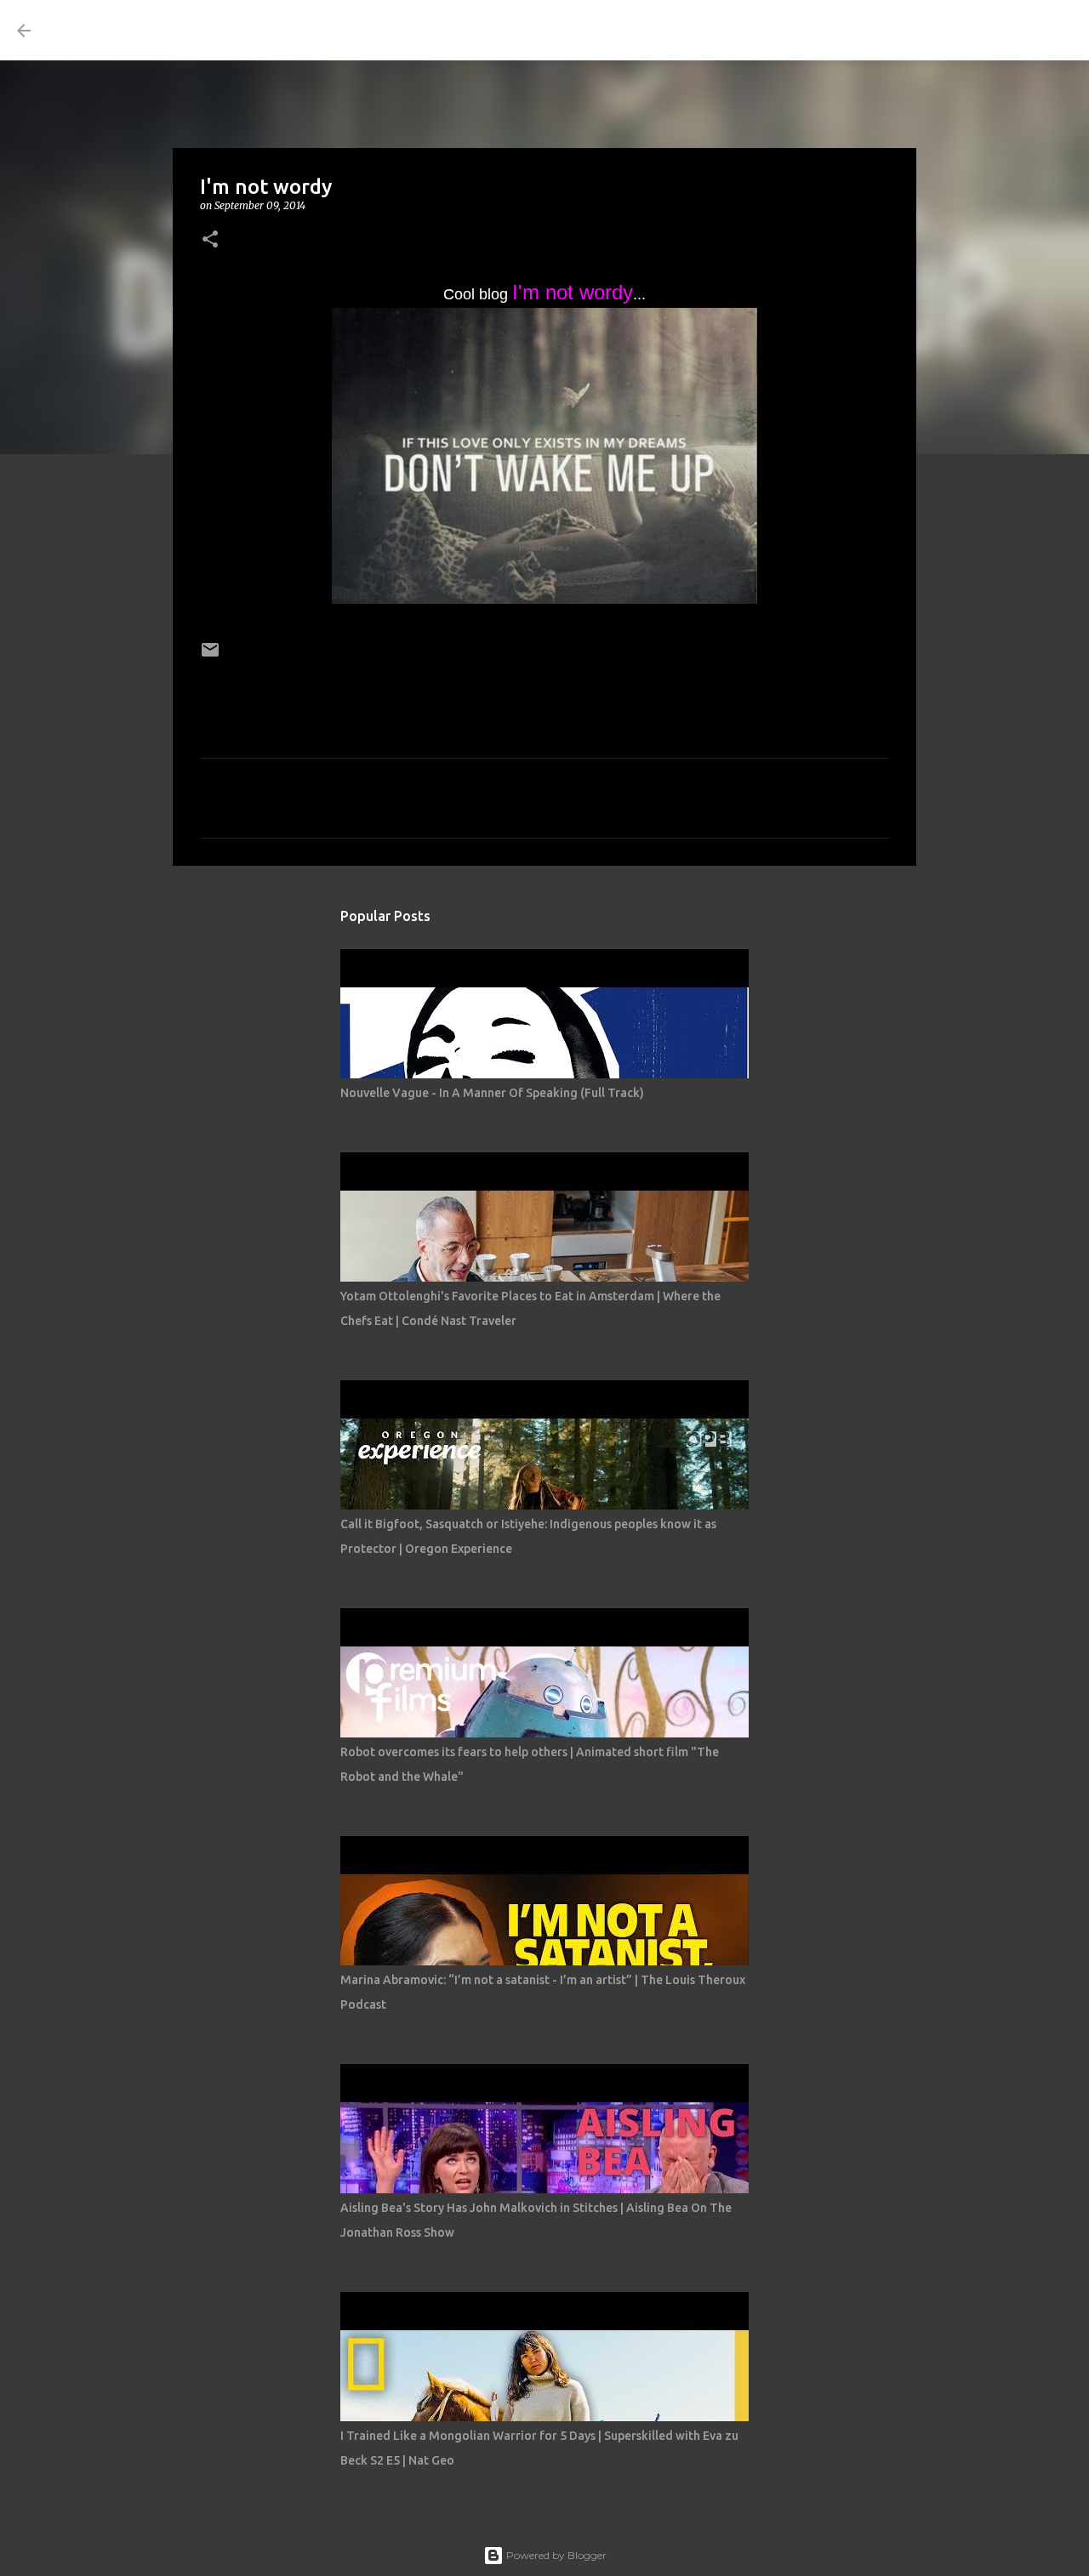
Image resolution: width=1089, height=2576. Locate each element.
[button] (210, 240)
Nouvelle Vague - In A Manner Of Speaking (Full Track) (492, 1093)
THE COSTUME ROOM (201, 30)
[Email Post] (210, 655)
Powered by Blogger (555, 2555)
